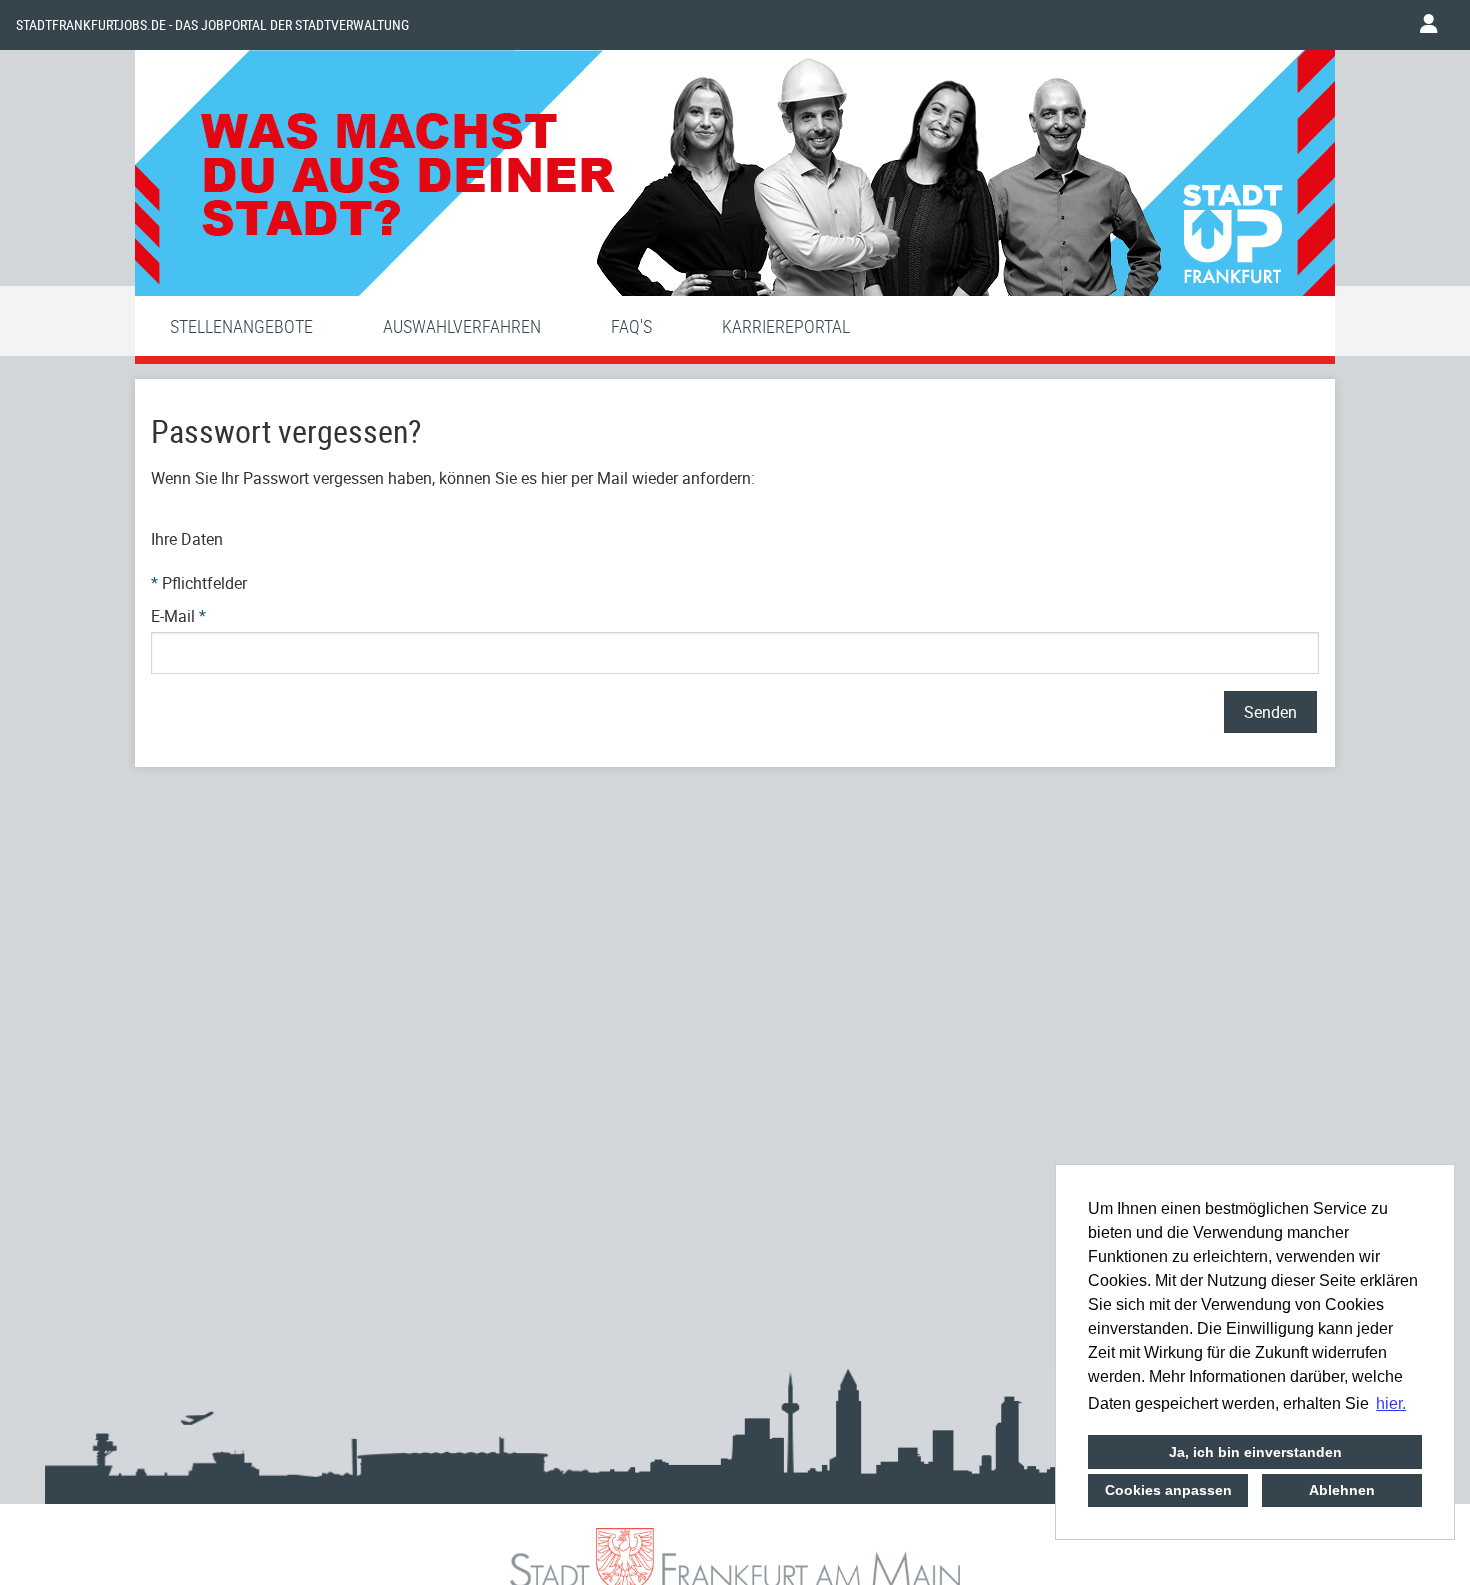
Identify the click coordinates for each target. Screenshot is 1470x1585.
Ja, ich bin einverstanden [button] (1255, 1452)
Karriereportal (786, 326)
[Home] (735, 178)
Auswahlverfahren (462, 326)
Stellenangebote (241, 326)
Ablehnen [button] (1342, 1490)
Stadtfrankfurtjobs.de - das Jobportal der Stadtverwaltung (212, 25)
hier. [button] (1391, 1403)
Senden (1270, 712)
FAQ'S (631, 326)
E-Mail (178, 616)
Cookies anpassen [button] (1168, 1490)
